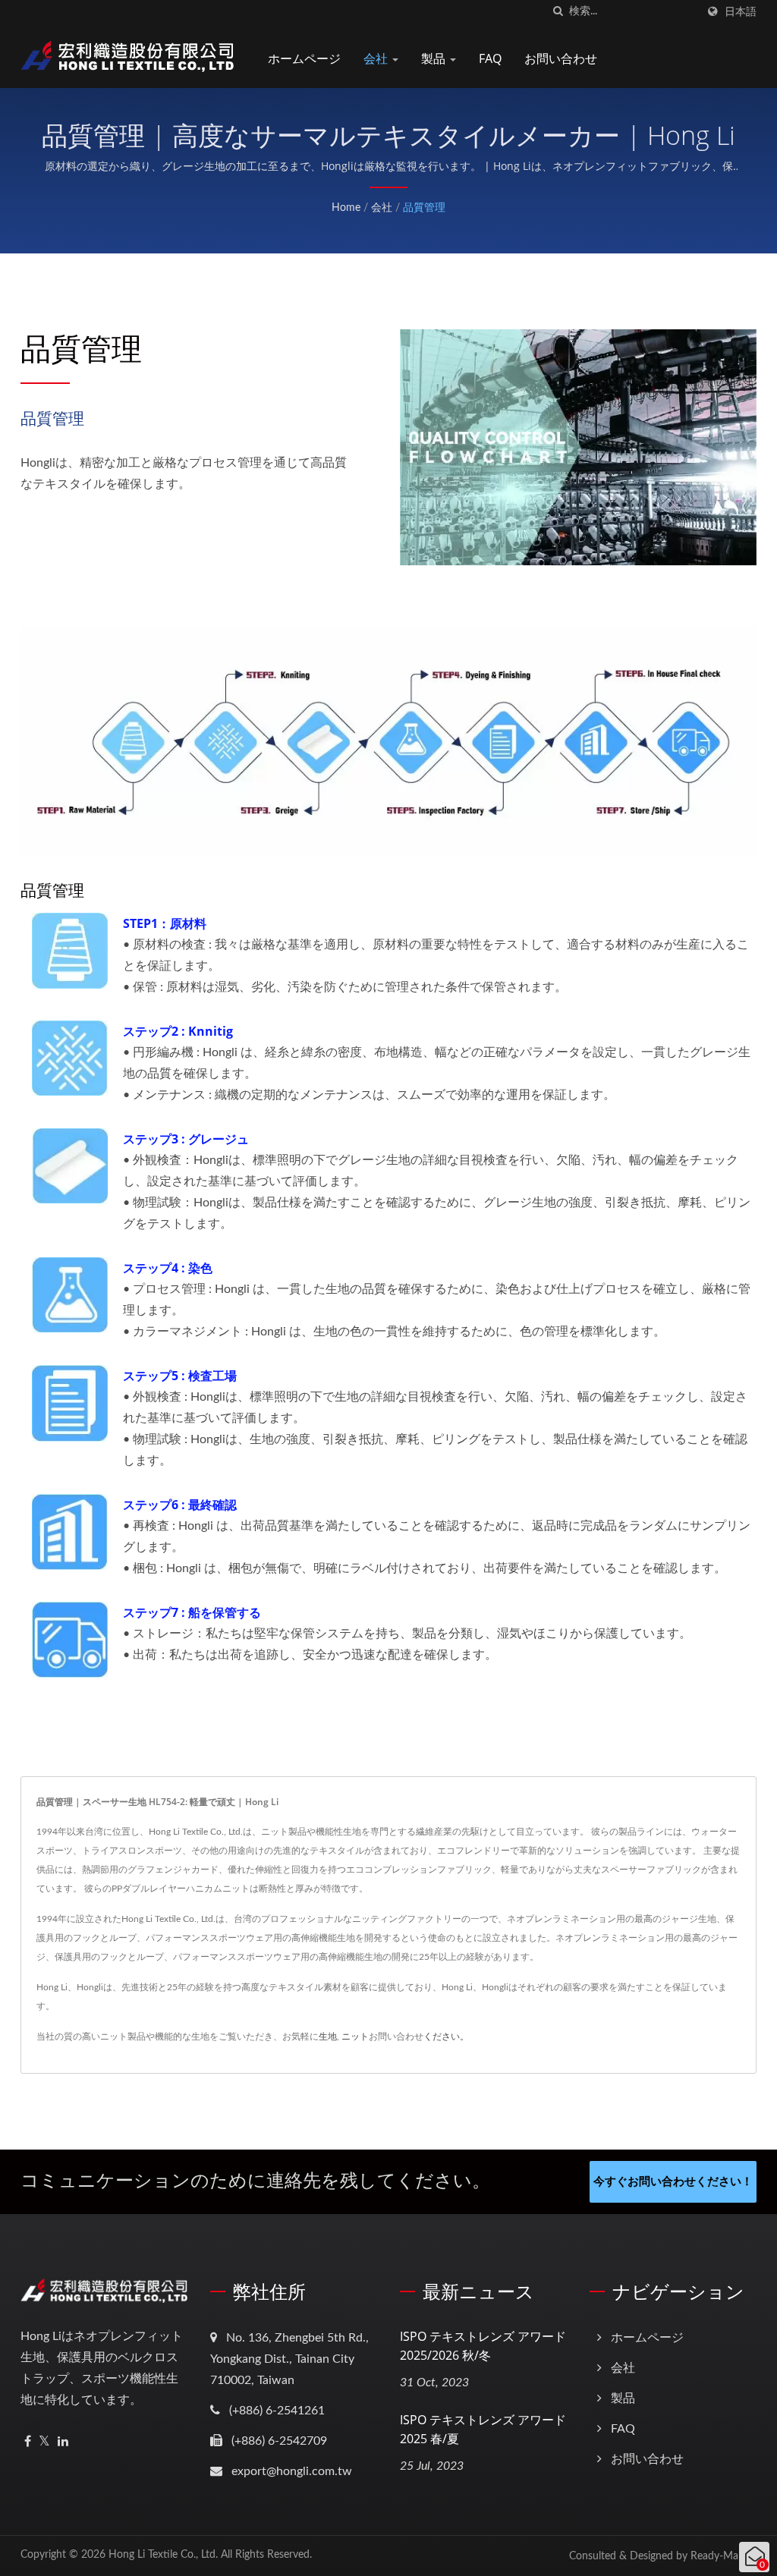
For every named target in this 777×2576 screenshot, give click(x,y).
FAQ (490, 58)
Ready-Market (724, 2556)
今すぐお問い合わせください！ (673, 2182)
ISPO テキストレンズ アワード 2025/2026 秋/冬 (483, 2346)
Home (346, 208)
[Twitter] (44, 2442)
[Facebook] (28, 2442)
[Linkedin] (63, 2442)
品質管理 (424, 208)
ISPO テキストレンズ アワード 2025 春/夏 (483, 2429)
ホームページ (304, 58)
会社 (377, 58)
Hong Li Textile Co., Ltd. (163, 2555)
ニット (355, 2037)
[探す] (558, 12)
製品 (435, 58)
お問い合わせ (561, 58)
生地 (328, 2037)
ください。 (446, 2037)
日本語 (741, 12)
